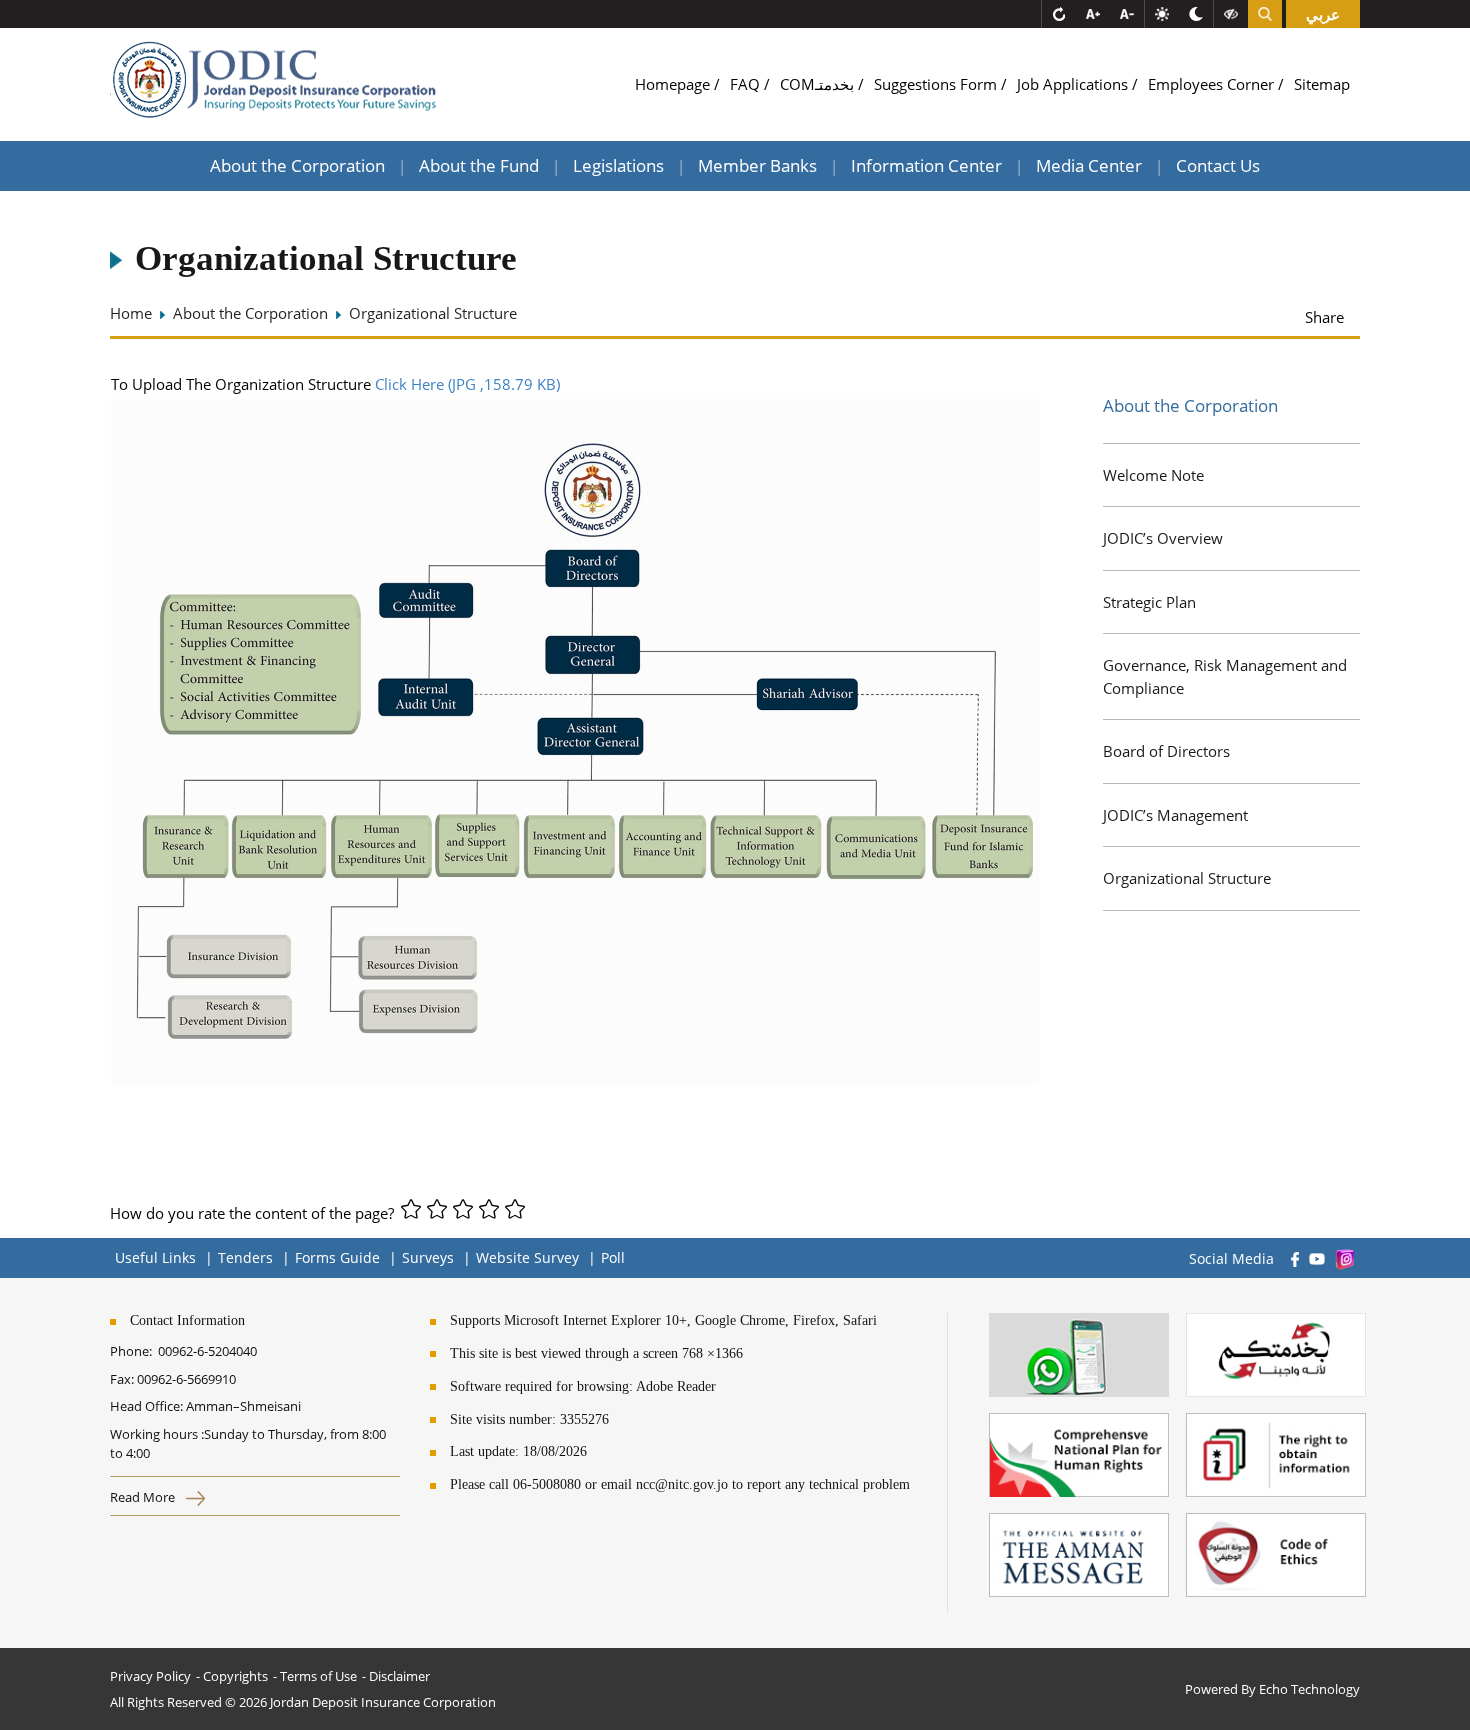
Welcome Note (1153, 475)
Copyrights (235, 1676)
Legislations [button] (618, 165)
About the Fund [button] (479, 165)
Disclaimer (399, 1676)
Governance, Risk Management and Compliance (1225, 676)
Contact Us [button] (1218, 165)
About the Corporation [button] (297, 165)
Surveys (428, 1257)
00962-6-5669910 (186, 1379)
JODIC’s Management (1175, 815)
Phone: (134, 1351)
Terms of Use (318, 1676)
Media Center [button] (1089, 165)
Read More (144, 1497)
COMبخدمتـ (819, 84)
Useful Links (155, 1257)
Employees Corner (1213, 84)
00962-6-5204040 (207, 1351)
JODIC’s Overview (1163, 538)
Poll (613, 1257)
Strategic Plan (1149, 602)
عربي (1323, 14)
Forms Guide (337, 1257)
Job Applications (1074, 84)
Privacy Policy (150, 1676)
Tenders (245, 1257)
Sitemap (1322, 84)
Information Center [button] (926, 165)
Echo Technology (1309, 1689)
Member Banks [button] (757, 165)
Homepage (674, 84)
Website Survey (527, 1257)
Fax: (122, 1379)
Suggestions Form (937, 84)
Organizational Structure (1187, 878)
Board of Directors (1166, 751)
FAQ (747, 84)
